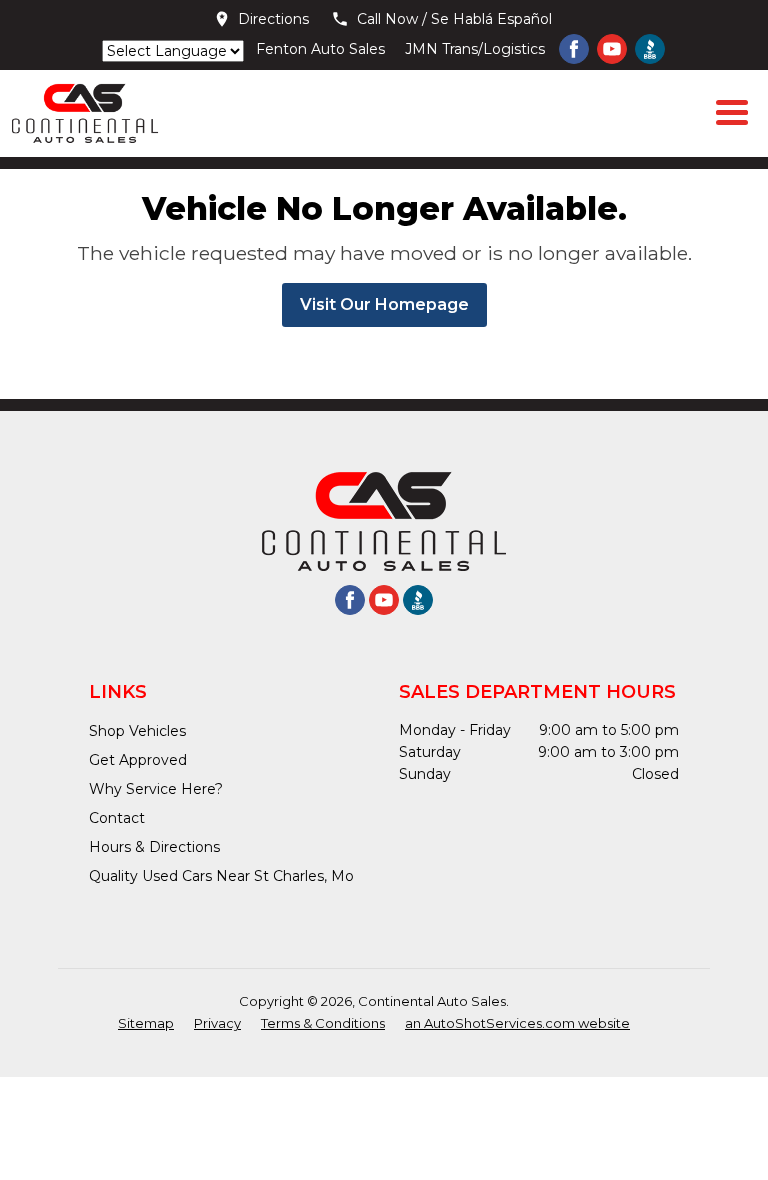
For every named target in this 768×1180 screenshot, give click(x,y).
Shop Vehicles (137, 731)
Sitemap (146, 1023)
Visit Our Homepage (384, 304)
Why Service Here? (156, 789)
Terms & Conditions (323, 1023)
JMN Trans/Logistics (475, 49)
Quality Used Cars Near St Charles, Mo (221, 876)
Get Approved (138, 760)
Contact (117, 818)
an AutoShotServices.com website (517, 1023)
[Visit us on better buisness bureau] (650, 49)
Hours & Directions (154, 847)
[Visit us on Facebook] (574, 49)
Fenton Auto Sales (320, 49)
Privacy (217, 1023)
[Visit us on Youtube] (612, 49)
